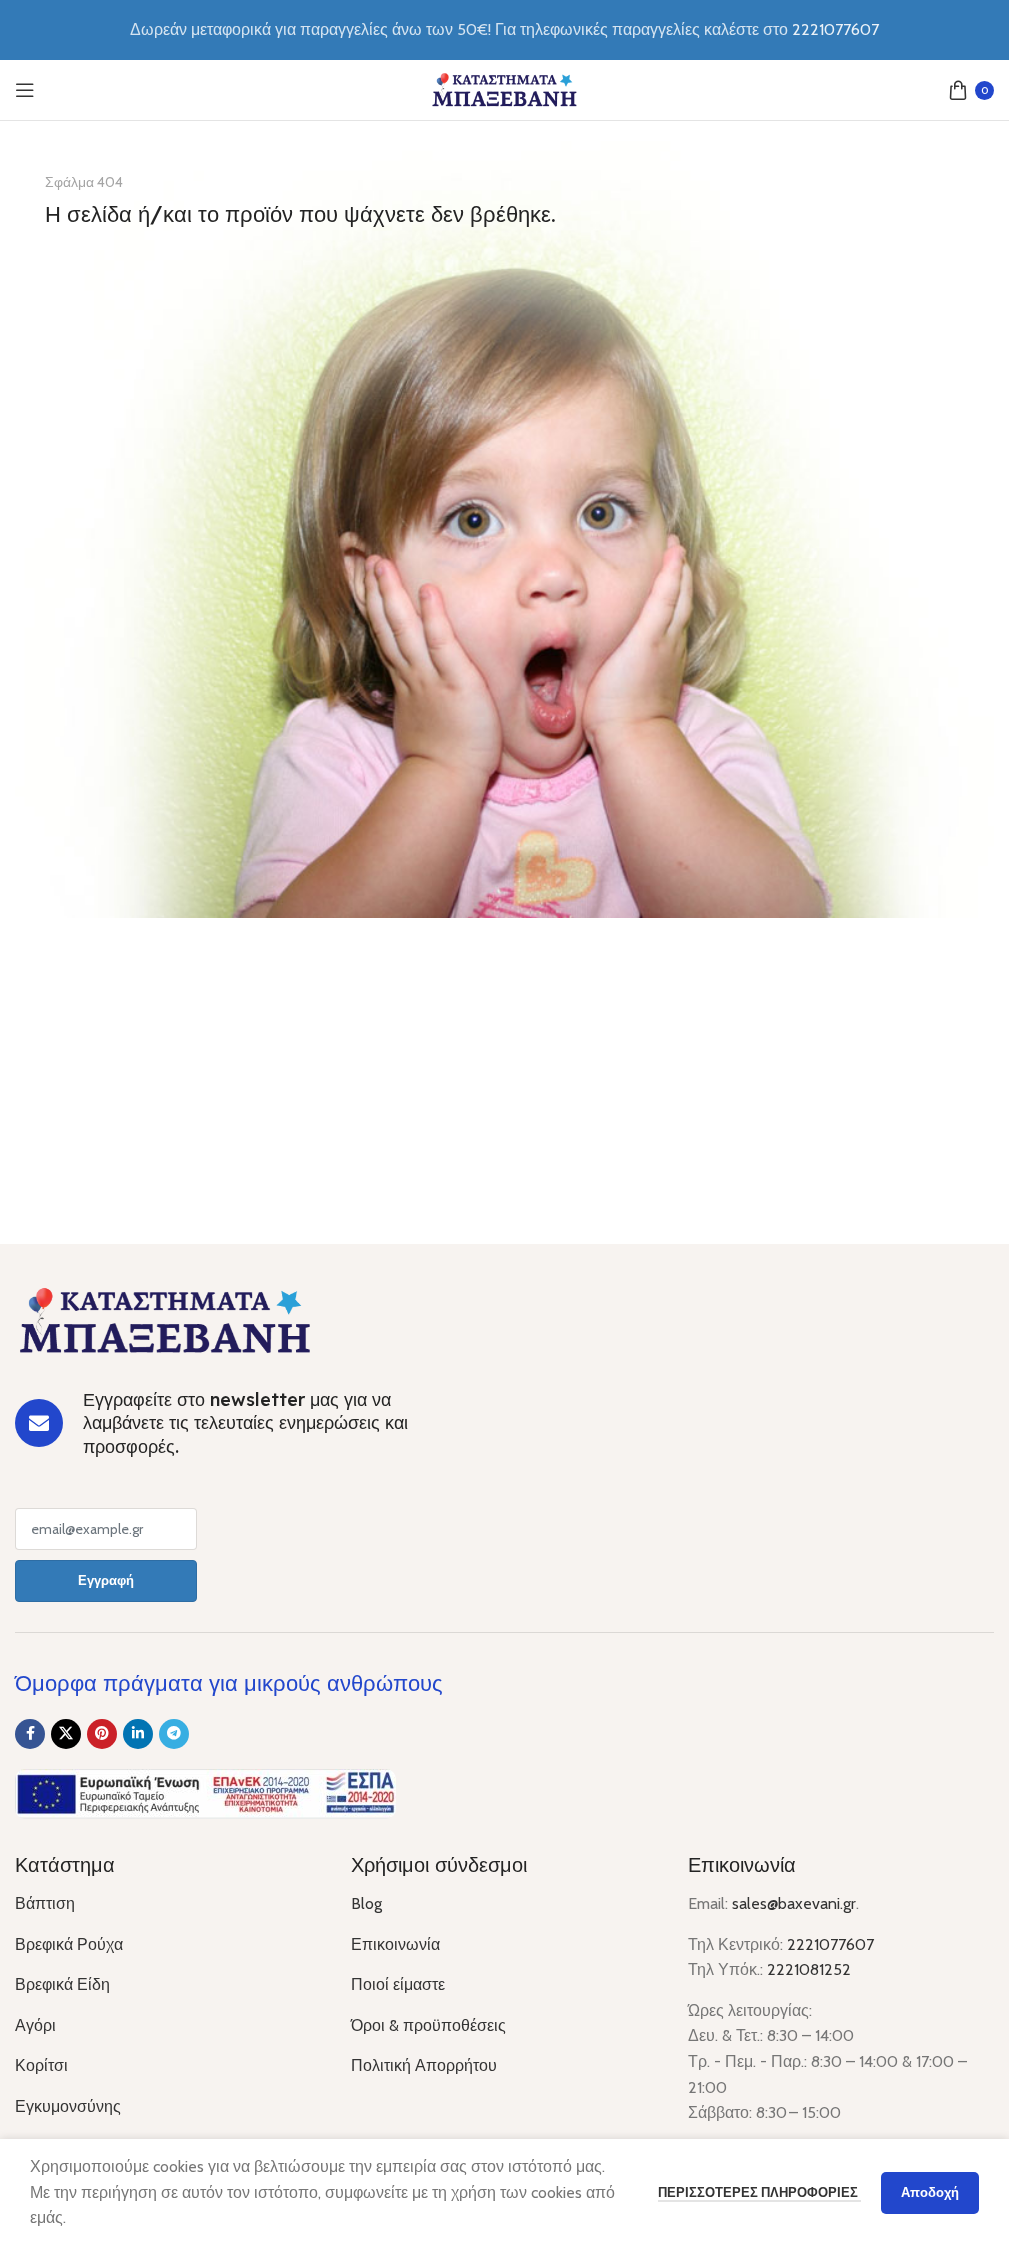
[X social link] (66, 1734)
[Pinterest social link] (102, 1734)
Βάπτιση (45, 1903)
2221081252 (809, 1969)
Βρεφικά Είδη (62, 1984)
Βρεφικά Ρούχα (69, 1944)
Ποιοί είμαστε (398, 1984)
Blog (366, 1903)
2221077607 (835, 29)
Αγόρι (35, 2025)
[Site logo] (505, 88)
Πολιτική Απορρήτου (424, 2065)
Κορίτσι (41, 2065)
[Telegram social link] (174, 1734)
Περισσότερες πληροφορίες (759, 2192)
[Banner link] (504, 529)
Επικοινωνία (395, 1944)
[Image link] (165, 1319)
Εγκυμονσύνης (68, 2106)
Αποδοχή (930, 2192)
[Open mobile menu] (25, 90)
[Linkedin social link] (138, 1734)
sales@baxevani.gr (794, 1903)
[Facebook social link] (30, 1734)
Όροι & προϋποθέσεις (428, 2025)
